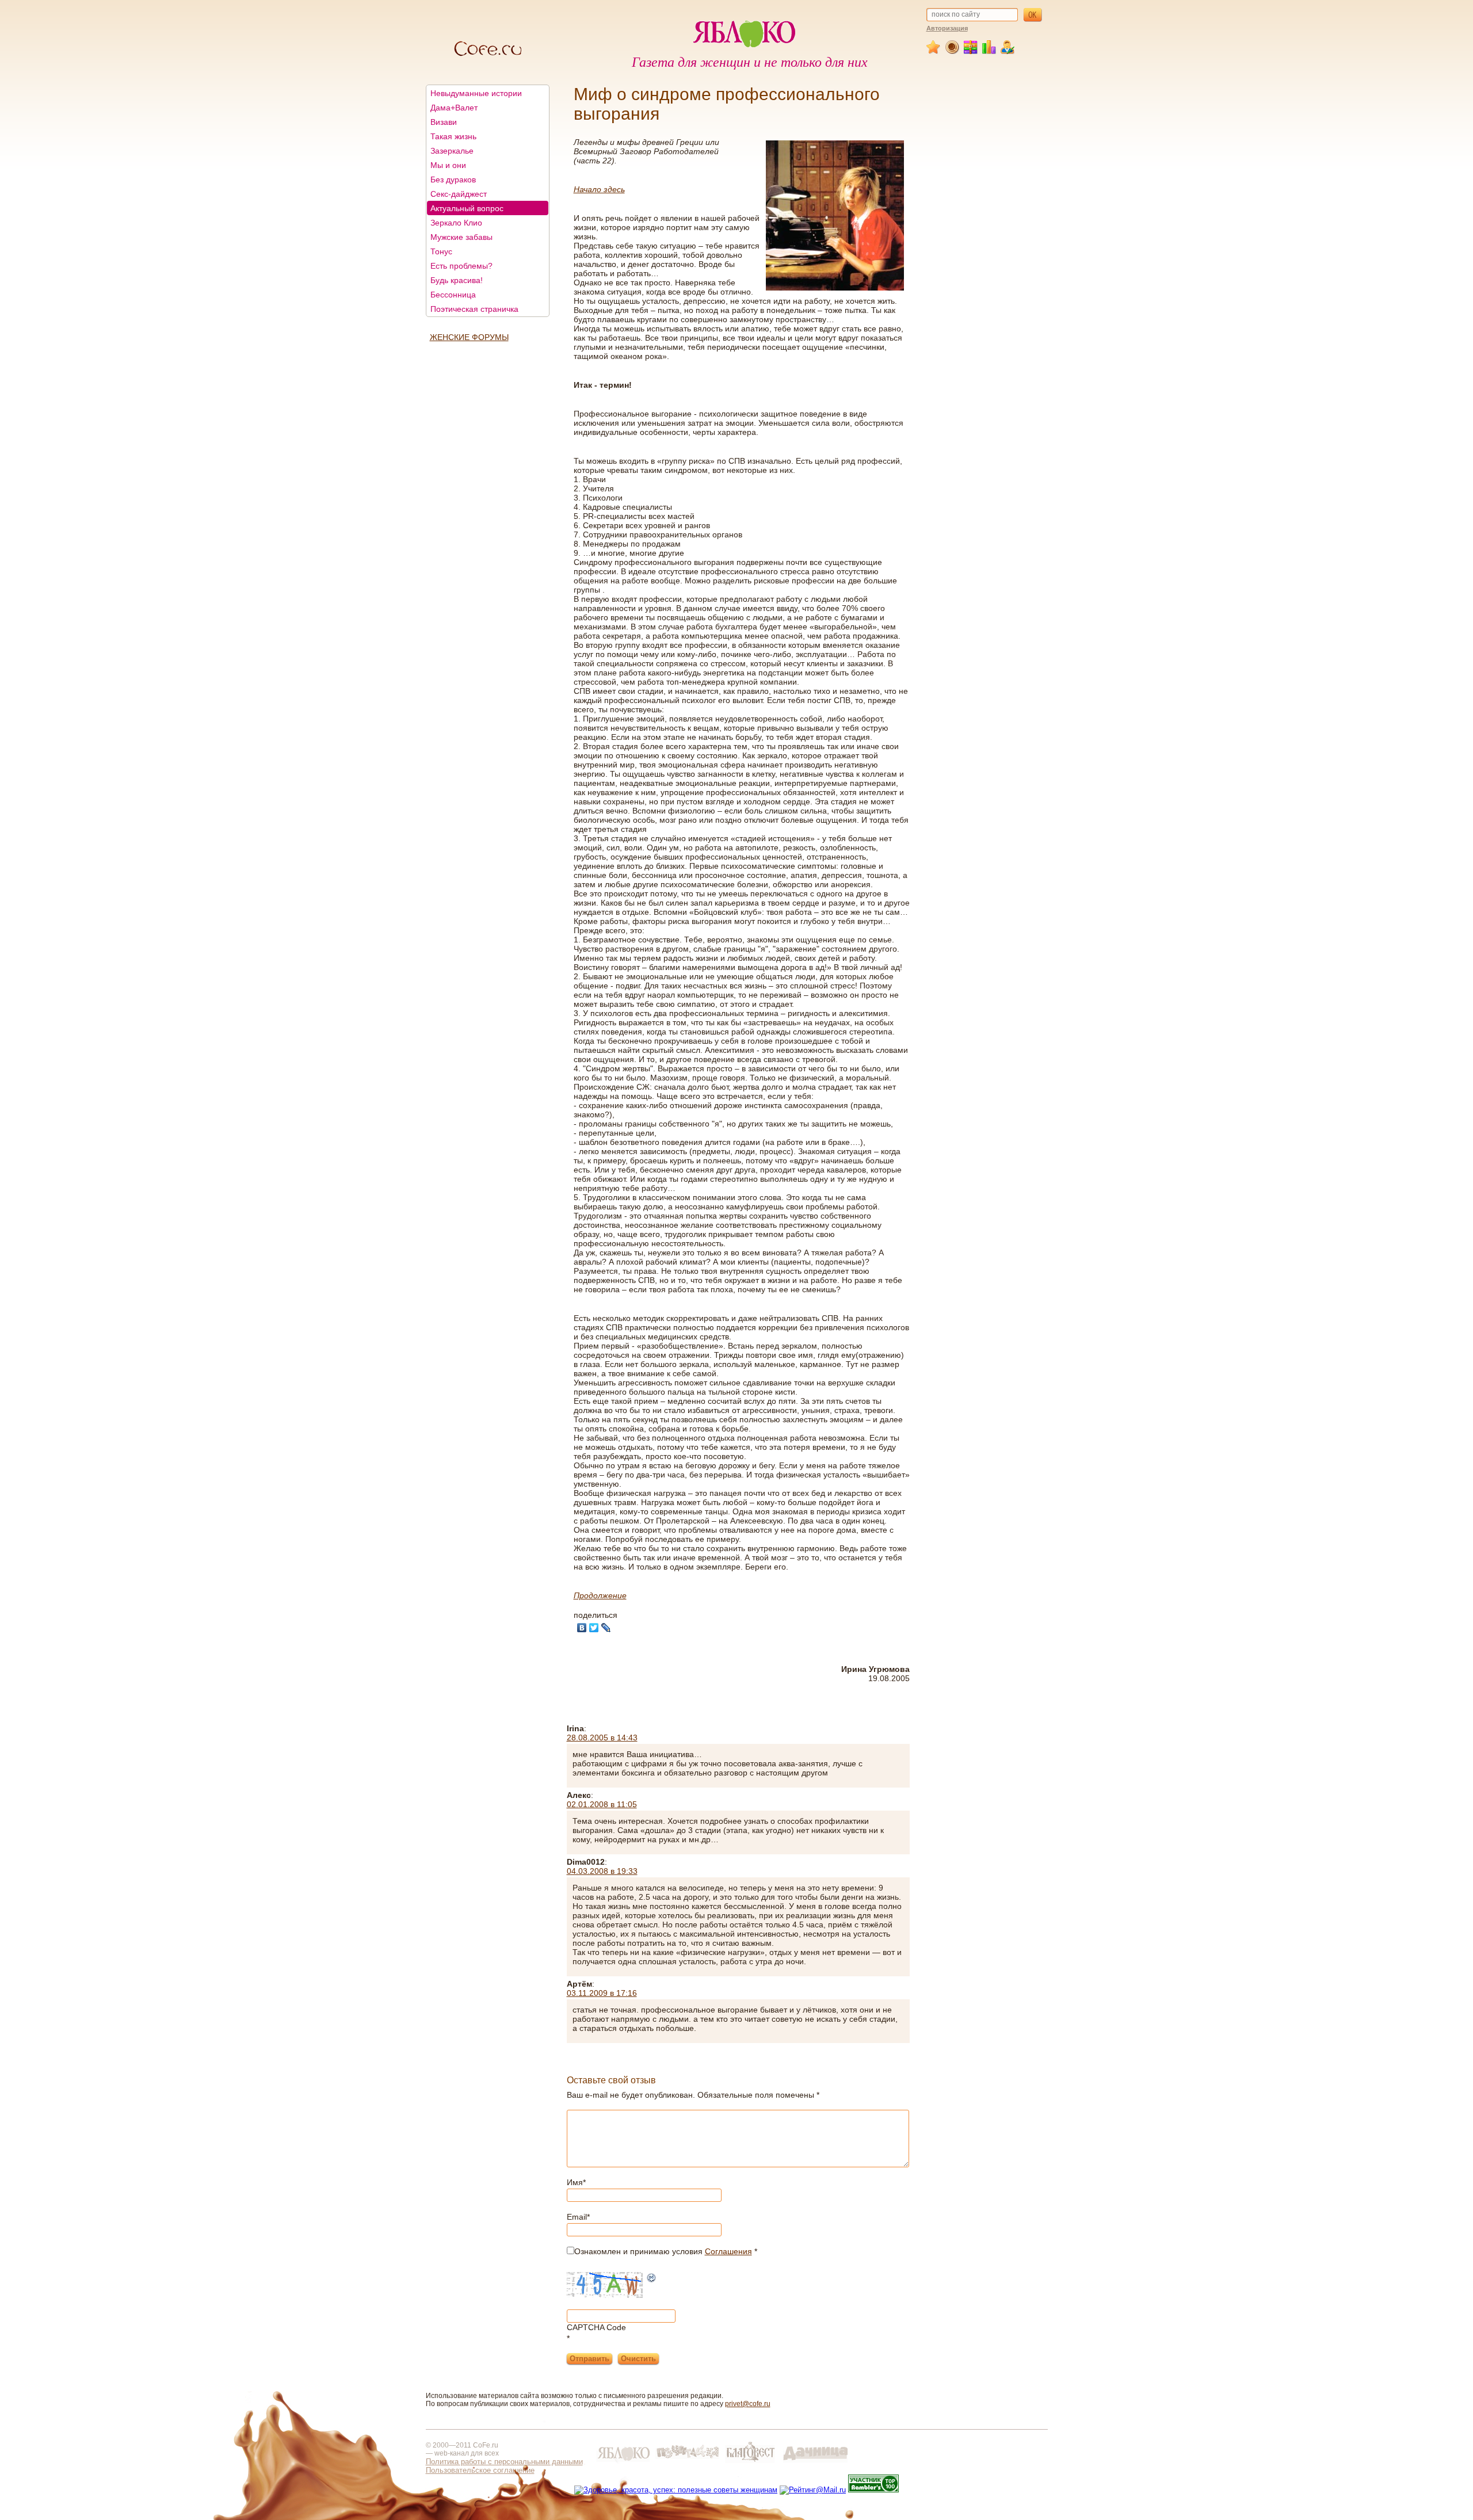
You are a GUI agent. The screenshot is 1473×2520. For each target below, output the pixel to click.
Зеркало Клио (456, 223)
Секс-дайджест (459, 194)
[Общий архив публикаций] (971, 52)
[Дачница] (815, 2463)
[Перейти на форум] (953, 52)
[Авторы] (1008, 52)
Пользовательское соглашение (480, 2470)
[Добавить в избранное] (934, 52)
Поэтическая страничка (474, 309)
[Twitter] (594, 1628)
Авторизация (947, 28)
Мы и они (448, 165)
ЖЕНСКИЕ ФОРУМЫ (469, 337)
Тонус (441, 251)
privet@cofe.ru (748, 2404)
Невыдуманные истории (476, 93)
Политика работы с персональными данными (504, 2462)
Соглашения (728, 2251)
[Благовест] (751, 2463)
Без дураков (453, 180)
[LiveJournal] (606, 1628)
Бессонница (453, 295)
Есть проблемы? (461, 266)
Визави (444, 122)
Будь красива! (457, 280)
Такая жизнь (453, 136)
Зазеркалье (452, 151)
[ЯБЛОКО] (623, 2463)
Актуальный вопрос (467, 208)
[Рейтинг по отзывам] (989, 52)
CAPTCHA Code (596, 2327)
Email (578, 2217)
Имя (576, 2182)
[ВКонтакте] (582, 1628)
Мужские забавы (461, 237)
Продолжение (600, 1595)
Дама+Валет (454, 108)
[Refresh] (652, 2279)
